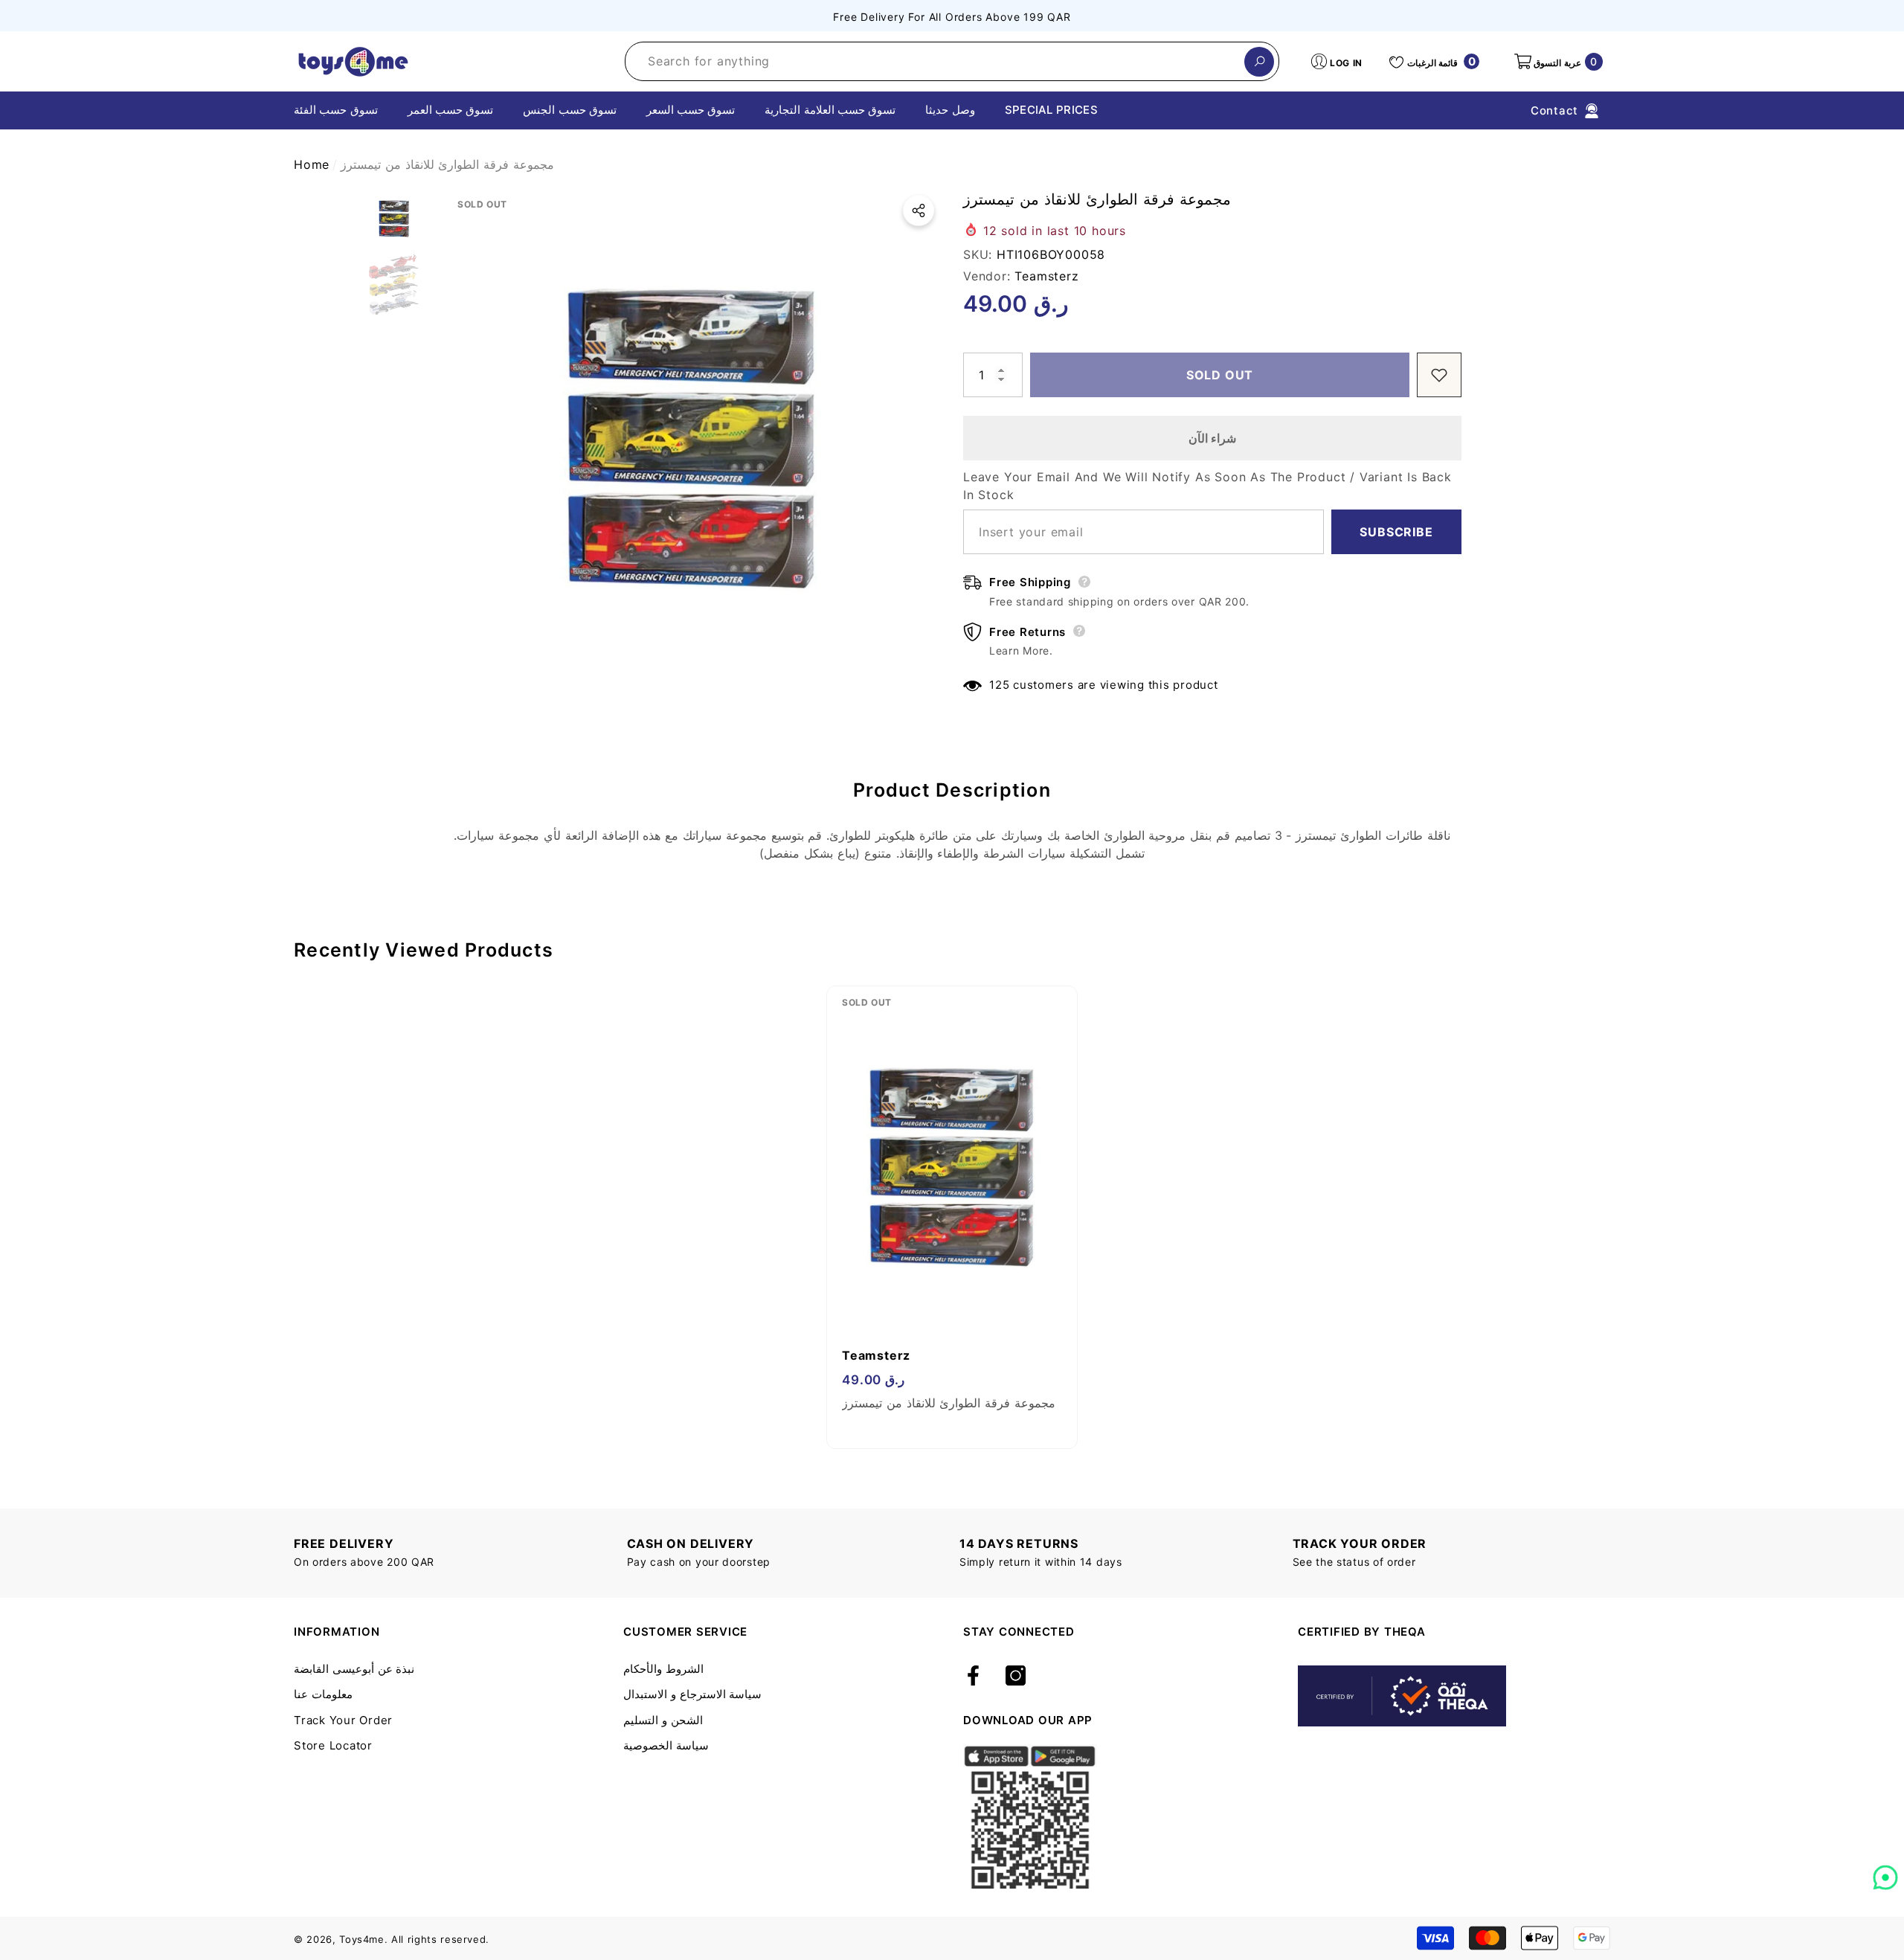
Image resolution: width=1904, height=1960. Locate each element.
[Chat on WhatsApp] (1885, 1872)
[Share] (919, 211)
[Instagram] (1016, 1677)
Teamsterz (1046, 276)
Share (919, 211)
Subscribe (1396, 532)
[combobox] (935, 61)
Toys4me (362, 1939)
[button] (1557, 62)
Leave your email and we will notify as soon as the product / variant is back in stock (1207, 486)
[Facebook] (973, 1677)
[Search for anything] (952, 61)
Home (312, 164)
